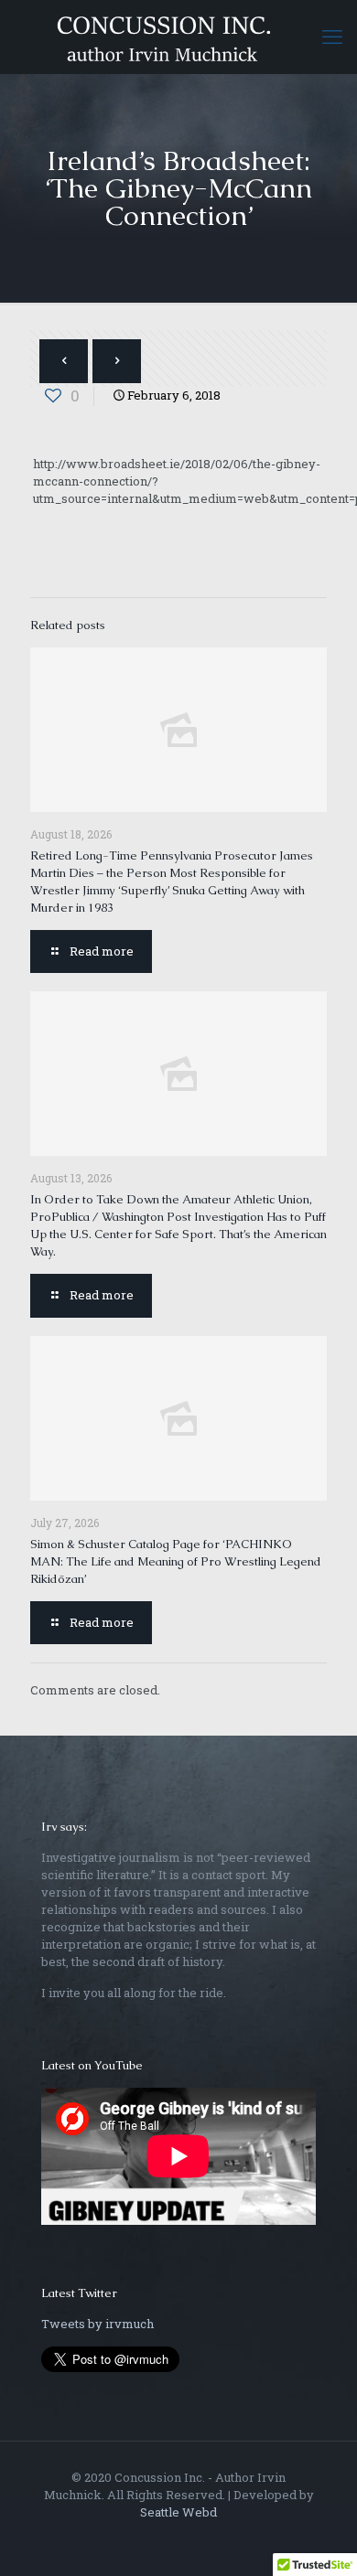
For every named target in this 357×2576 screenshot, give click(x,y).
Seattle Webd (178, 2512)
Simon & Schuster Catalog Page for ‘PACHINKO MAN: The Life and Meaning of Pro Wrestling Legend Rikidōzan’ (176, 1561)
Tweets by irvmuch (97, 2324)
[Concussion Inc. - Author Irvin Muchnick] (178, 37)
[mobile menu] (332, 37)
